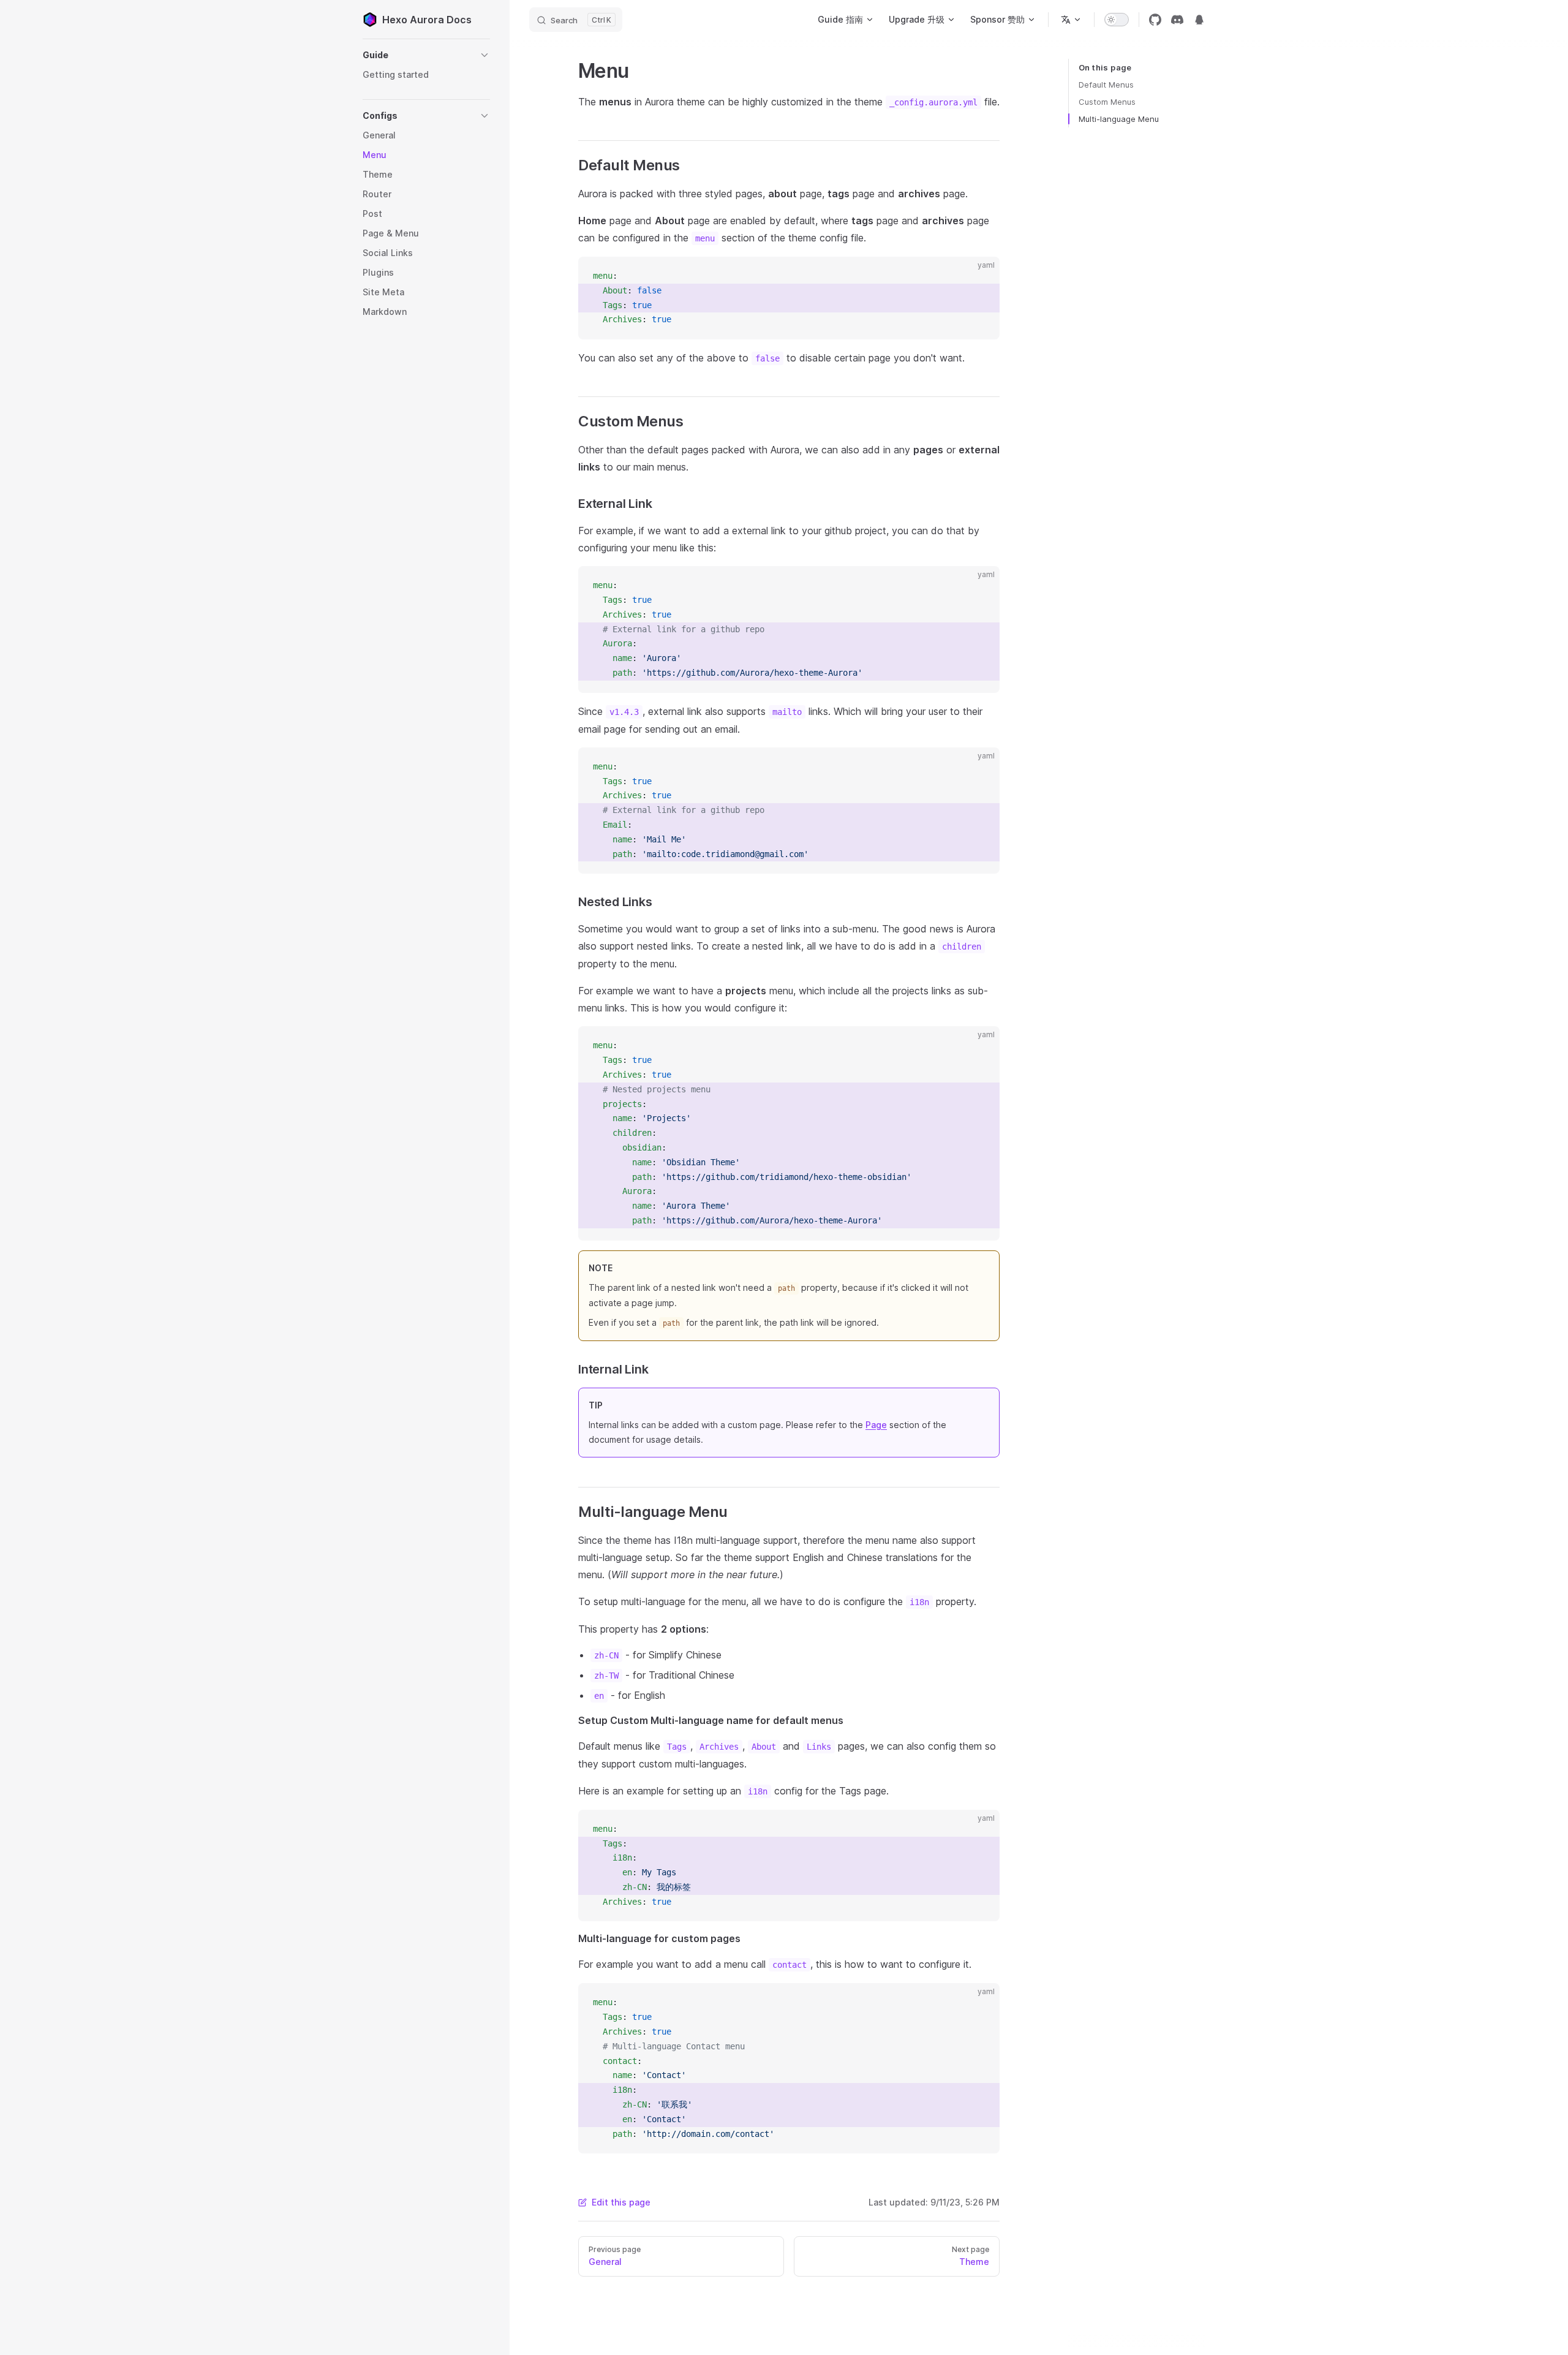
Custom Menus (1107, 102)
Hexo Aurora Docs (427, 20)
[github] (1155, 20)
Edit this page (621, 2202)
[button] (426, 55)
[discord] (1177, 20)
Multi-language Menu (1119, 119)
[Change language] (1071, 20)
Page (876, 1425)
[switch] (1117, 20)
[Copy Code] (980, 276)
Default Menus (1106, 85)
